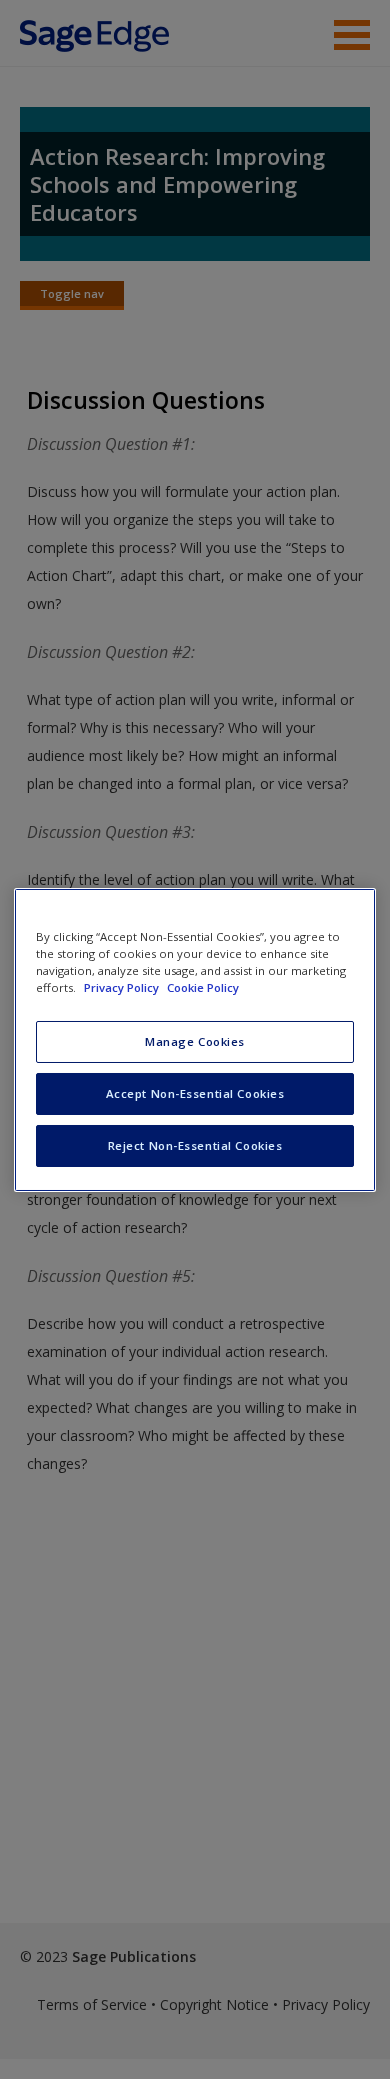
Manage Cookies (195, 1041)
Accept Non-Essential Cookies (195, 1093)
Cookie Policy (203, 987)
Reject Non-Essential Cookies (195, 1145)
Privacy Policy (123, 987)
